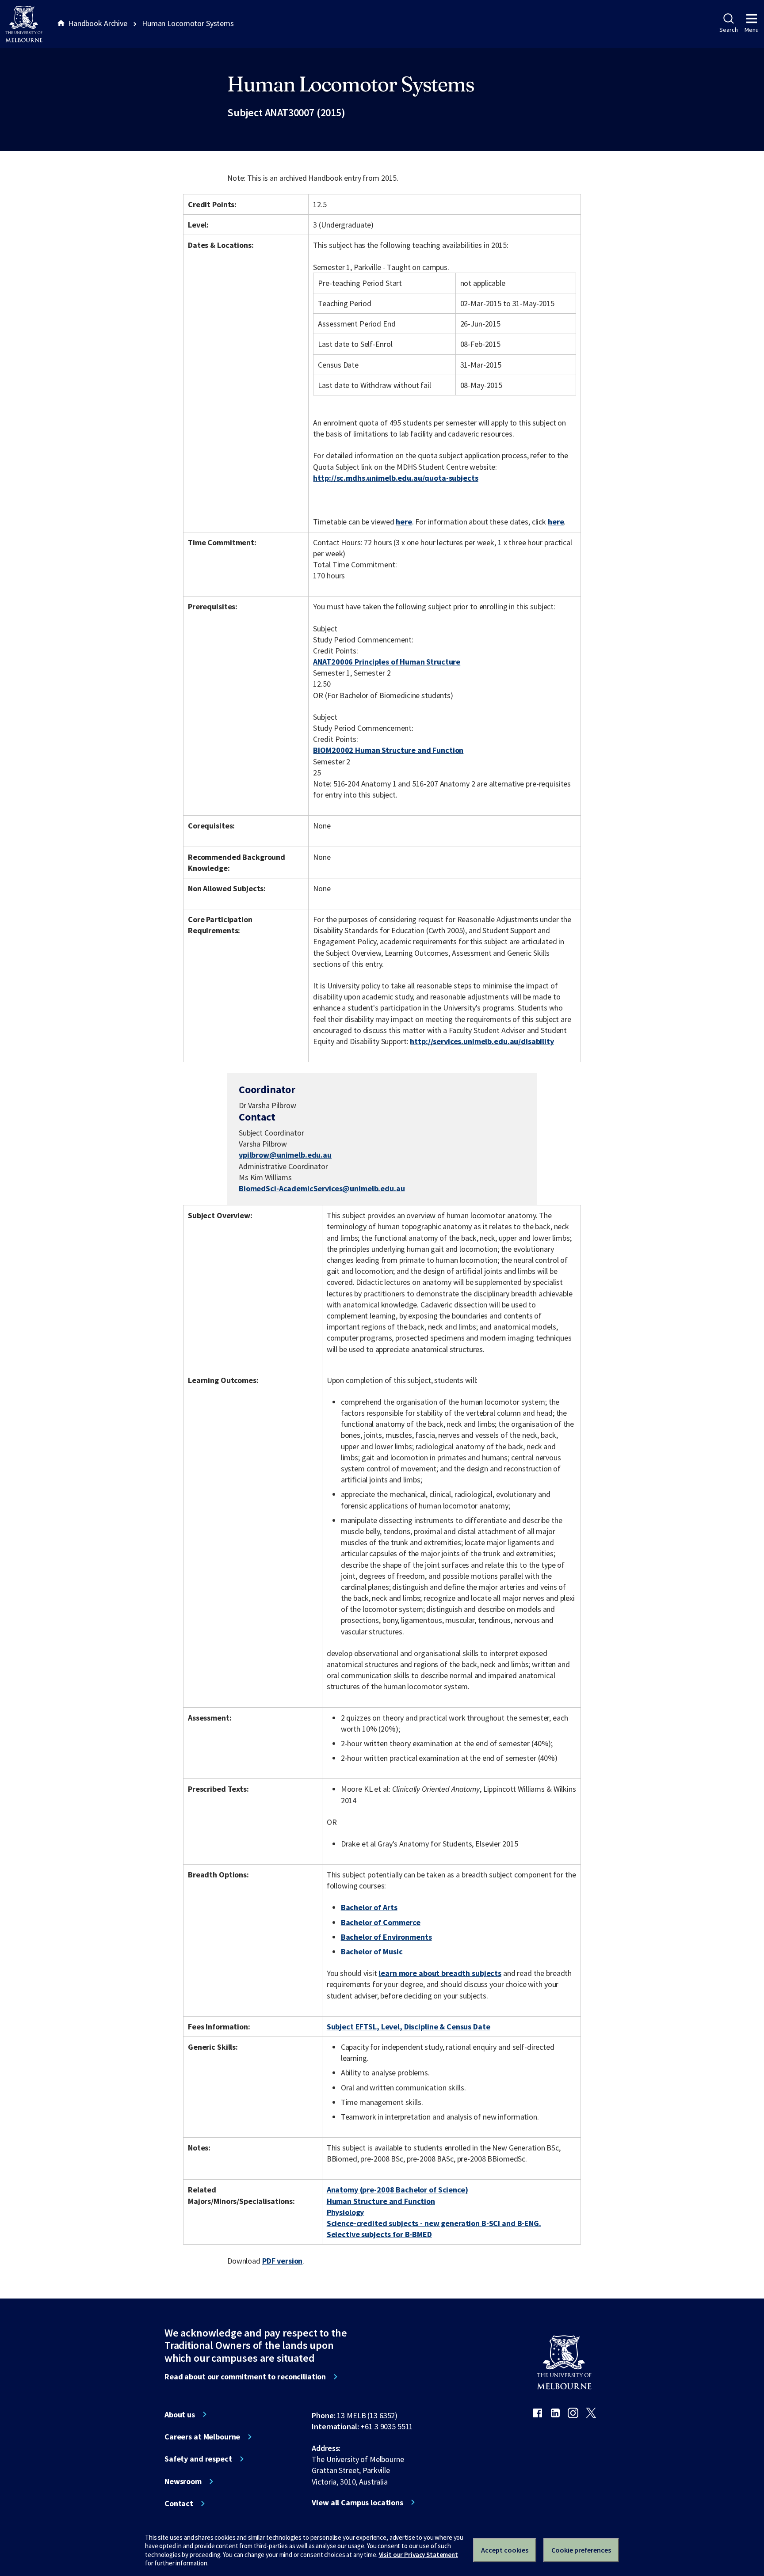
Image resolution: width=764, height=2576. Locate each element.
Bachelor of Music (372, 1951)
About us (180, 2415)
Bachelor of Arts (369, 1907)
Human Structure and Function (381, 2201)
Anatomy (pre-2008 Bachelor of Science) (397, 2190)
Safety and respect (198, 2459)
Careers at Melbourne (202, 2437)
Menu (752, 30)
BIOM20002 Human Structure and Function (388, 750)
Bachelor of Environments (386, 1937)
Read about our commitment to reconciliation (245, 2377)
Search (728, 30)
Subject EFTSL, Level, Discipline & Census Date (409, 2027)
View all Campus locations (357, 2503)
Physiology (346, 2212)
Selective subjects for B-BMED (379, 2234)
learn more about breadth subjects (440, 1973)
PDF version (283, 2261)
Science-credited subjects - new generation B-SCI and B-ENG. (434, 2223)
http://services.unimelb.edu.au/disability (482, 1041)
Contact (179, 2504)
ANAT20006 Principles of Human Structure (387, 662)
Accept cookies (505, 2550)
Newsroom (183, 2481)
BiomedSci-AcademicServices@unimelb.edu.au (322, 1189)
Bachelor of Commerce (381, 1922)
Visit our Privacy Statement (418, 2555)
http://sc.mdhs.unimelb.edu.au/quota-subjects (395, 478)
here (404, 522)
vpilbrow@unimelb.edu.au (285, 1155)
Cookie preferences (581, 2550)
